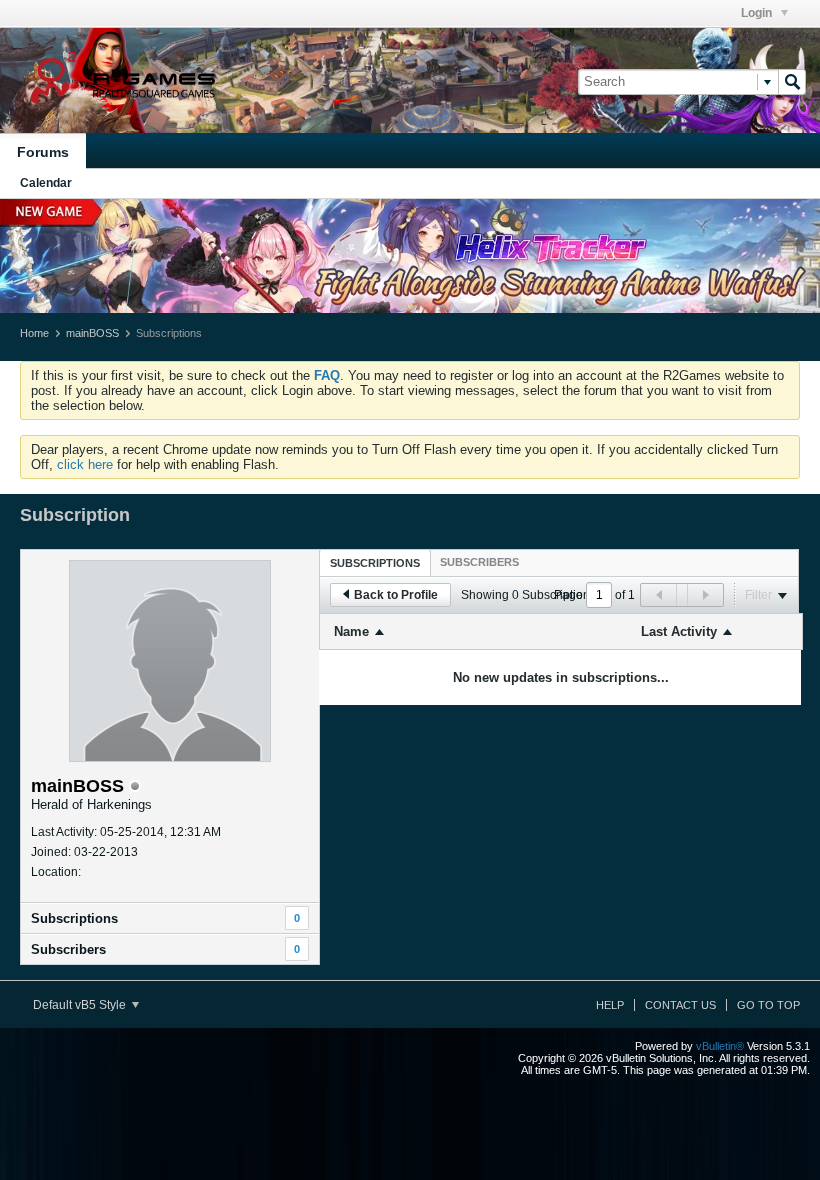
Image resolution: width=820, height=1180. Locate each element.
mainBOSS (92, 333)
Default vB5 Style (81, 1005)
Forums (43, 152)
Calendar (46, 183)
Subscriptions (74, 918)
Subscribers (68, 949)
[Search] (792, 82)
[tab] (375, 562)
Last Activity (679, 631)
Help (610, 1005)
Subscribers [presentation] (479, 562)
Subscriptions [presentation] (375, 563)
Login (758, 13)
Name (351, 631)
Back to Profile (396, 595)
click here (85, 464)
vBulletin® (720, 1046)
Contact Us (680, 1005)
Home (34, 333)
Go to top (768, 1005)
